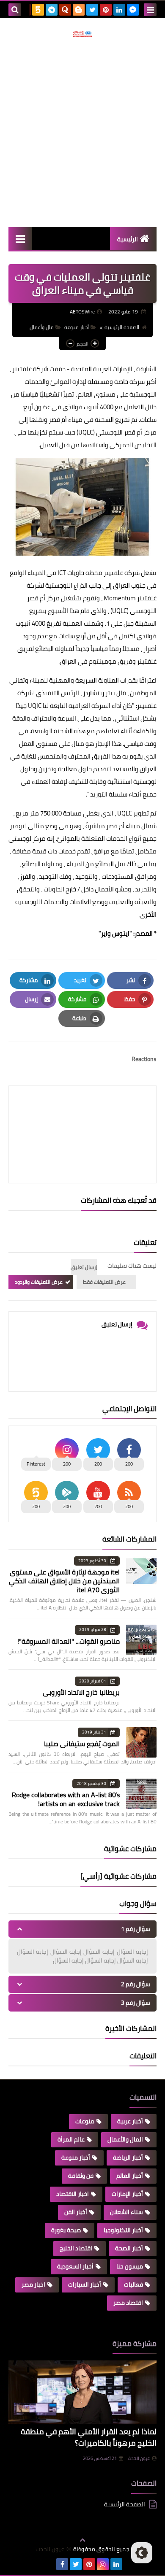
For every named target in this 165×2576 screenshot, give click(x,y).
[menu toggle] (150, 10)
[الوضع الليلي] (142, 2553)
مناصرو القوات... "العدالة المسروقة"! (69, 1641)
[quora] (65, 10)
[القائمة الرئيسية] (20, 239)
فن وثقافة (81, 2176)
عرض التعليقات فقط (104, 1282)
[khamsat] (38, 10)
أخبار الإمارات (127, 2194)
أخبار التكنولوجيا (123, 2230)
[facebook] (62, 2564)
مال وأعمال (42, 327)
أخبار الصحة (129, 2248)
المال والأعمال (125, 2139)
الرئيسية (128, 239)
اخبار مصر (33, 2284)
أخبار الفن (76, 2212)
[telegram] (52, 10)
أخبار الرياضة (128, 2157)
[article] (82, 1114)
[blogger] (79, 10)
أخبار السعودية (75, 2266)
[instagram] (103, 2564)
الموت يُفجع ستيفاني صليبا (82, 1744)
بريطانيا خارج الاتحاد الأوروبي (81, 1692)
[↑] (82, 2540)
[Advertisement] (82, 132)
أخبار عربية (130, 2121)
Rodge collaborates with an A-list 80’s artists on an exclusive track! (66, 1799)
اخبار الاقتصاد (73, 2194)
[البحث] (15, 10)
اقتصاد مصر (128, 2303)
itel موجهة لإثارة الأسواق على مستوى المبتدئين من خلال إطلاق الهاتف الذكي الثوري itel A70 (64, 1581)
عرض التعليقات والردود (39, 1282)
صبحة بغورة (66, 2230)
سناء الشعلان (126, 2212)
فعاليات (133, 2284)
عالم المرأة (71, 2139)
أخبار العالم (130, 2176)
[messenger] (133, 10)
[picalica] (49, 2564)
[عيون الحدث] (82, 34)
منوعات (85, 2121)
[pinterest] (106, 10)
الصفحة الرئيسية (122, 327)
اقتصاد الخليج (76, 2248)
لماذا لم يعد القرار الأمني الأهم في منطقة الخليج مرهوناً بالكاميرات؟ (89, 2437)
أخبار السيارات (85, 2284)
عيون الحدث (139, 2458)
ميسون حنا (130, 2266)
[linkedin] (119, 10)
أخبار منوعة (77, 327)
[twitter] (92, 10)
